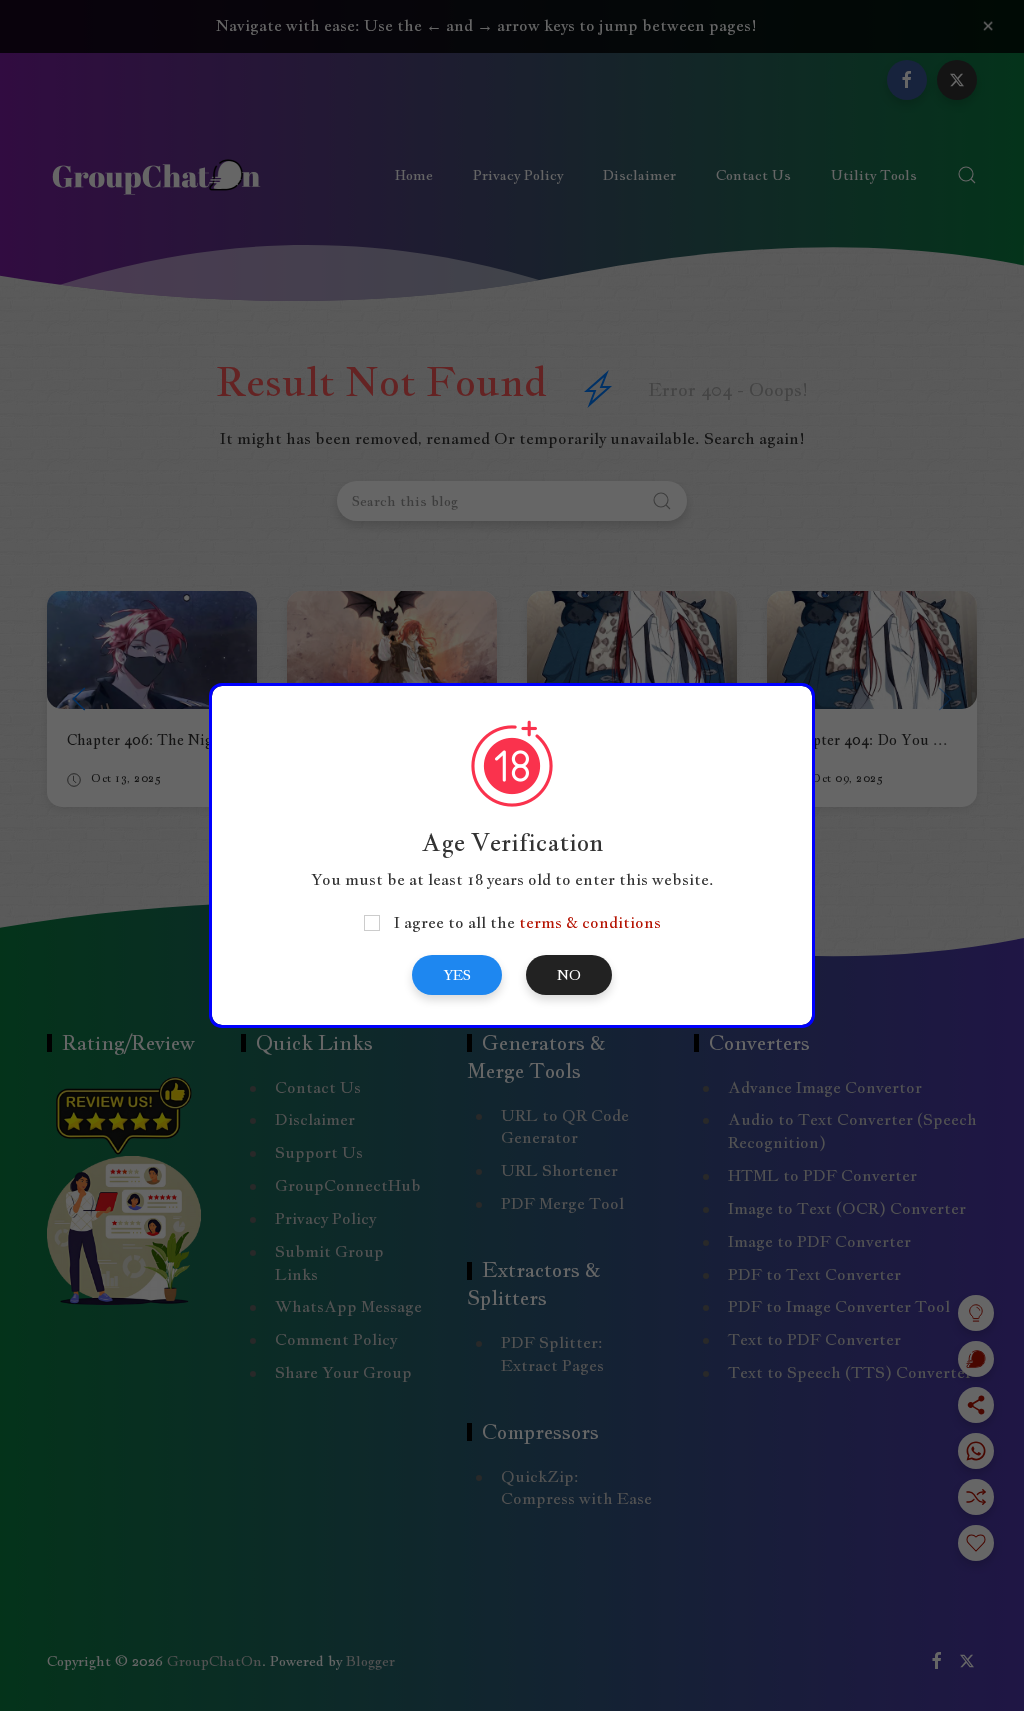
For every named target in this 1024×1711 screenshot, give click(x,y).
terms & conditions (590, 922)
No (569, 975)
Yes (457, 975)
